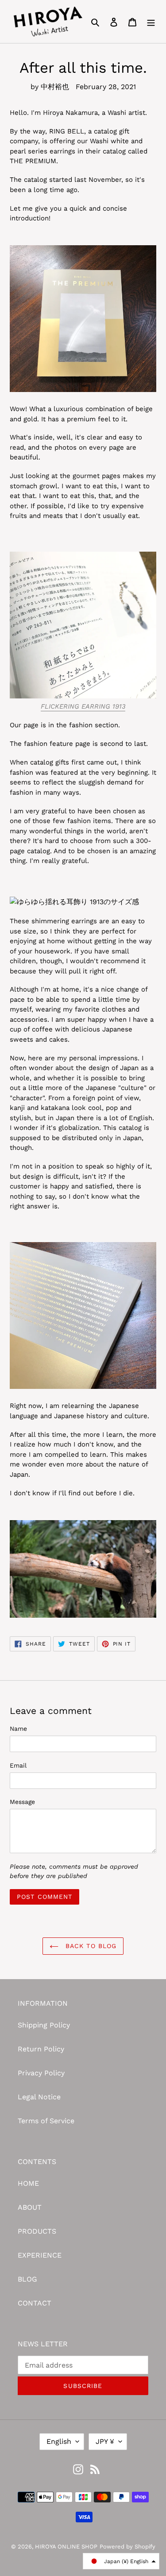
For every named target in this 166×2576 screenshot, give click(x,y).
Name (18, 1729)
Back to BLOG (90, 1946)
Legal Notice (39, 2097)
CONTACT (35, 2303)
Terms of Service (46, 2121)
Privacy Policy (41, 2073)
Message (22, 1802)
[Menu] (151, 22)
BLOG (27, 2279)
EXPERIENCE (40, 2255)
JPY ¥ (105, 2441)
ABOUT (30, 2207)
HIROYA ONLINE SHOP (66, 2547)
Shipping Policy (44, 2025)
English (59, 2441)
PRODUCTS (37, 2231)
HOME (28, 2183)
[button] (121, 2561)
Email (18, 1765)
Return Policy (41, 2049)
